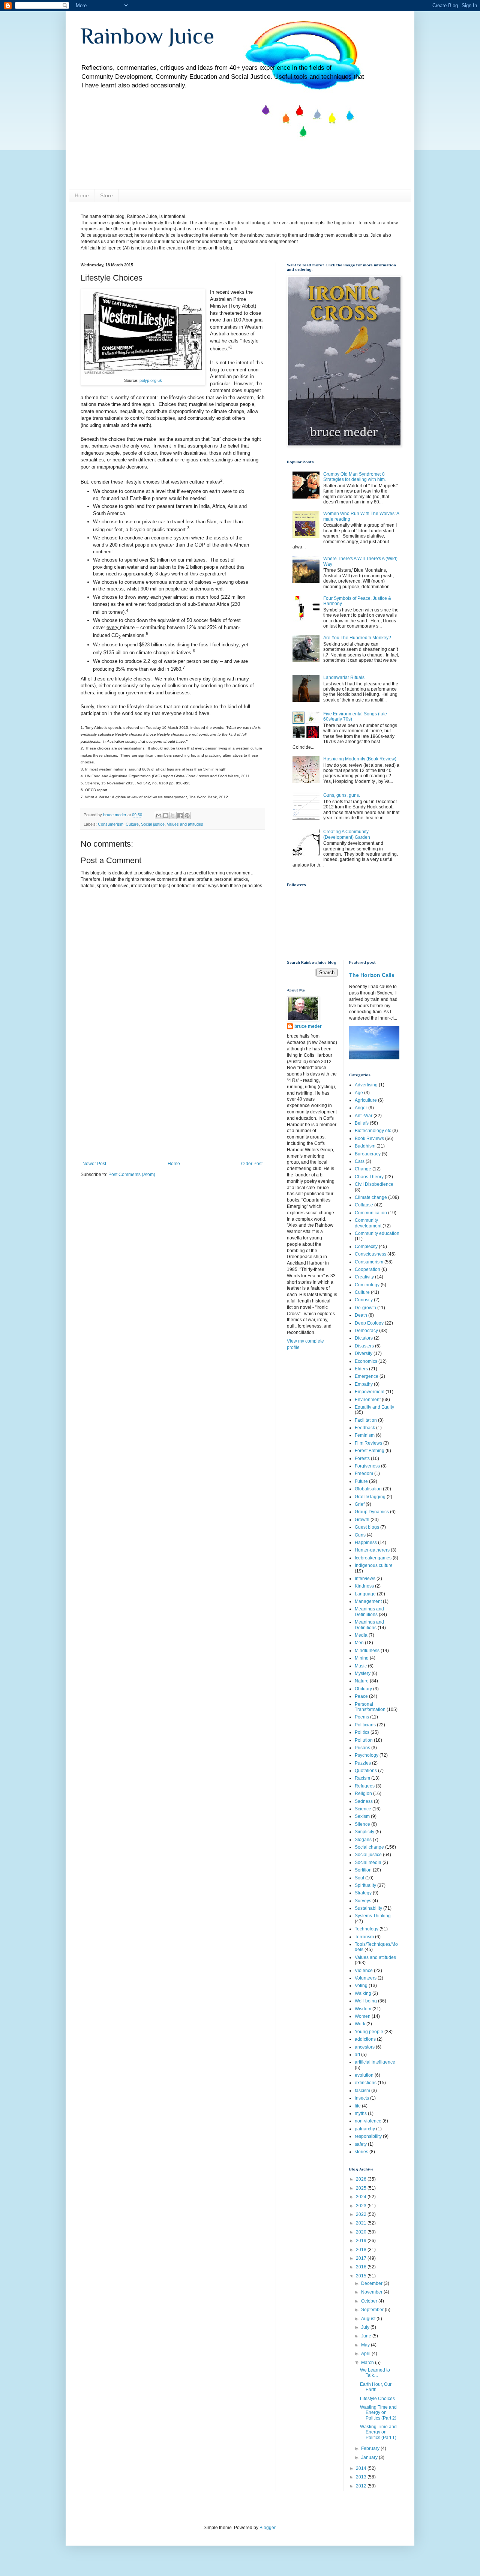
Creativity (364, 1277)
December (372, 2283)
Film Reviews (368, 1443)
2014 (362, 2468)
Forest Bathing (370, 1451)
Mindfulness (367, 1651)
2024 (362, 2197)
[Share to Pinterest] (187, 816)
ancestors (365, 2047)
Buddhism (365, 1146)
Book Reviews (369, 1139)
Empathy (364, 1384)
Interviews (365, 1579)
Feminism (365, 1435)
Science (363, 1809)
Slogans (363, 1840)
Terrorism (364, 1937)
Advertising (366, 1085)
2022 (362, 2214)
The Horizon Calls (372, 975)
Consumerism (111, 824)
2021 (362, 2223)
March (368, 2363)
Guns (360, 1535)
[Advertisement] (172, 1105)
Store (106, 195)
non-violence (368, 2121)
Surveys (363, 1901)
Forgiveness (367, 1466)
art (357, 2055)
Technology (367, 1929)
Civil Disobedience (374, 1184)
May (366, 2345)
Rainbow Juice (148, 36)
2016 (362, 2267)
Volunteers (366, 1978)
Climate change (371, 1197)
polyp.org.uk (151, 380)
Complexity (366, 1247)
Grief (360, 1504)
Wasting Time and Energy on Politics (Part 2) (378, 2413)
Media (361, 1635)
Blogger (267, 2528)
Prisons (362, 1748)
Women (363, 2016)
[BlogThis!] (166, 816)
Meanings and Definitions (369, 1625)
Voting (361, 1986)
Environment (368, 1400)
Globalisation (368, 1489)
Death (361, 1315)
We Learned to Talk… (375, 2373)
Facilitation (366, 1420)
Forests (362, 1458)
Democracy (366, 1331)
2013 (362, 2477)
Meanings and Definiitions (369, 1612)
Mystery (363, 1673)
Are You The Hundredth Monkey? (357, 638)
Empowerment (370, 1392)
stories (361, 2152)
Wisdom (363, 2009)
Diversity (364, 1353)
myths (361, 2113)
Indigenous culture (374, 1565)
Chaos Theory (369, 1177)
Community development (368, 1223)
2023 (362, 2206)
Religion (363, 1793)
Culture (132, 824)
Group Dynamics (372, 1512)
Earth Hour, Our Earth (376, 2387)
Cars (360, 1161)
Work (360, 2024)
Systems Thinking (373, 1916)
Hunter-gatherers (372, 1550)
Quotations (366, 1771)
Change (363, 1169)
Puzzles (363, 1763)
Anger (361, 1108)
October (370, 2301)
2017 (362, 2258)
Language (365, 1594)
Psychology (367, 1755)
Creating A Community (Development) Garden (347, 834)
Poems (362, 1717)
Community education (377, 1233)
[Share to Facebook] (180, 816)
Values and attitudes (185, 824)
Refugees (365, 1786)
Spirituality (365, 1885)
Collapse (364, 1205)
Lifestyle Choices (377, 2399)
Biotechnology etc (373, 1131)
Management (368, 1601)
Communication (371, 1213)
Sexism (362, 1816)
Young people (369, 2032)
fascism (362, 2091)
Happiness (366, 1543)
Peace (361, 1696)
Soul (359, 1878)
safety (361, 2144)
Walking (363, 1993)
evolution (364, 2075)
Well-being (366, 2001)
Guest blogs (367, 1527)
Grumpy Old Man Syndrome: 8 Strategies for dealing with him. (355, 477)
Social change (369, 1847)
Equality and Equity (374, 1407)
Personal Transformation (370, 1707)
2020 (362, 2232)
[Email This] (159, 816)
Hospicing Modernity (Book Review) (360, 759)
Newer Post (94, 1164)
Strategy (363, 1893)
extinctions (366, 2083)
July (366, 2327)
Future (361, 1481)
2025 (362, 2188)
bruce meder (308, 1026)
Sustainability (368, 1908)
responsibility (368, 2136)
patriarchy (365, 2129)
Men (359, 1643)
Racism (362, 1778)
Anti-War (364, 1116)
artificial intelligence (375, 2062)
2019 (362, 2241)
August (369, 2319)
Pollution (364, 1740)
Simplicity (364, 1832)
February (371, 2448)
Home (82, 195)
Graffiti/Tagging (370, 1497)
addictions (365, 2039)
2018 (362, 2250)
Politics (362, 1732)
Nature (362, 1681)
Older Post (252, 1164)
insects (362, 2098)
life (358, 2106)
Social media (368, 1863)
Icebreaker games (373, 1558)
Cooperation (367, 1269)
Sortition (363, 1870)
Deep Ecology (369, 1323)
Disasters (364, 1346)
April (366, 2354)
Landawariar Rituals (344, 677)
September (373, 2310)
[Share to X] (173, 816)
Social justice (153, 824)
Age (359, 1093)
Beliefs (362, 1123)
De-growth (365, 1308)
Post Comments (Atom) (132, 1175)
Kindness (364, 1586)
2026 (362, 2179)
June (367, 2336)
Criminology (367, 1285)
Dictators (364, 1338)
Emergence (367, 1376)
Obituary (363, 1689)
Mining (362, 1658)
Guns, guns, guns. (342, 795)
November (372, 2292)
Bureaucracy (368, 1154)
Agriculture (366, 1100)
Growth (362, 1520)
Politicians (365, 1725)
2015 (362, 2276)
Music (361, 1666)
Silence (362, 1824)
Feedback (365, 1428)
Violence (364, 1971)
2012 (362, 2486)
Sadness (364, 1801)
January (370, 2457)
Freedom (364, 1474)
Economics (366, 1361)
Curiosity (364, 1300)
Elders (361, 1369)
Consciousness (370, 1254)
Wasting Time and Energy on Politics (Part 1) (378, 2432)
